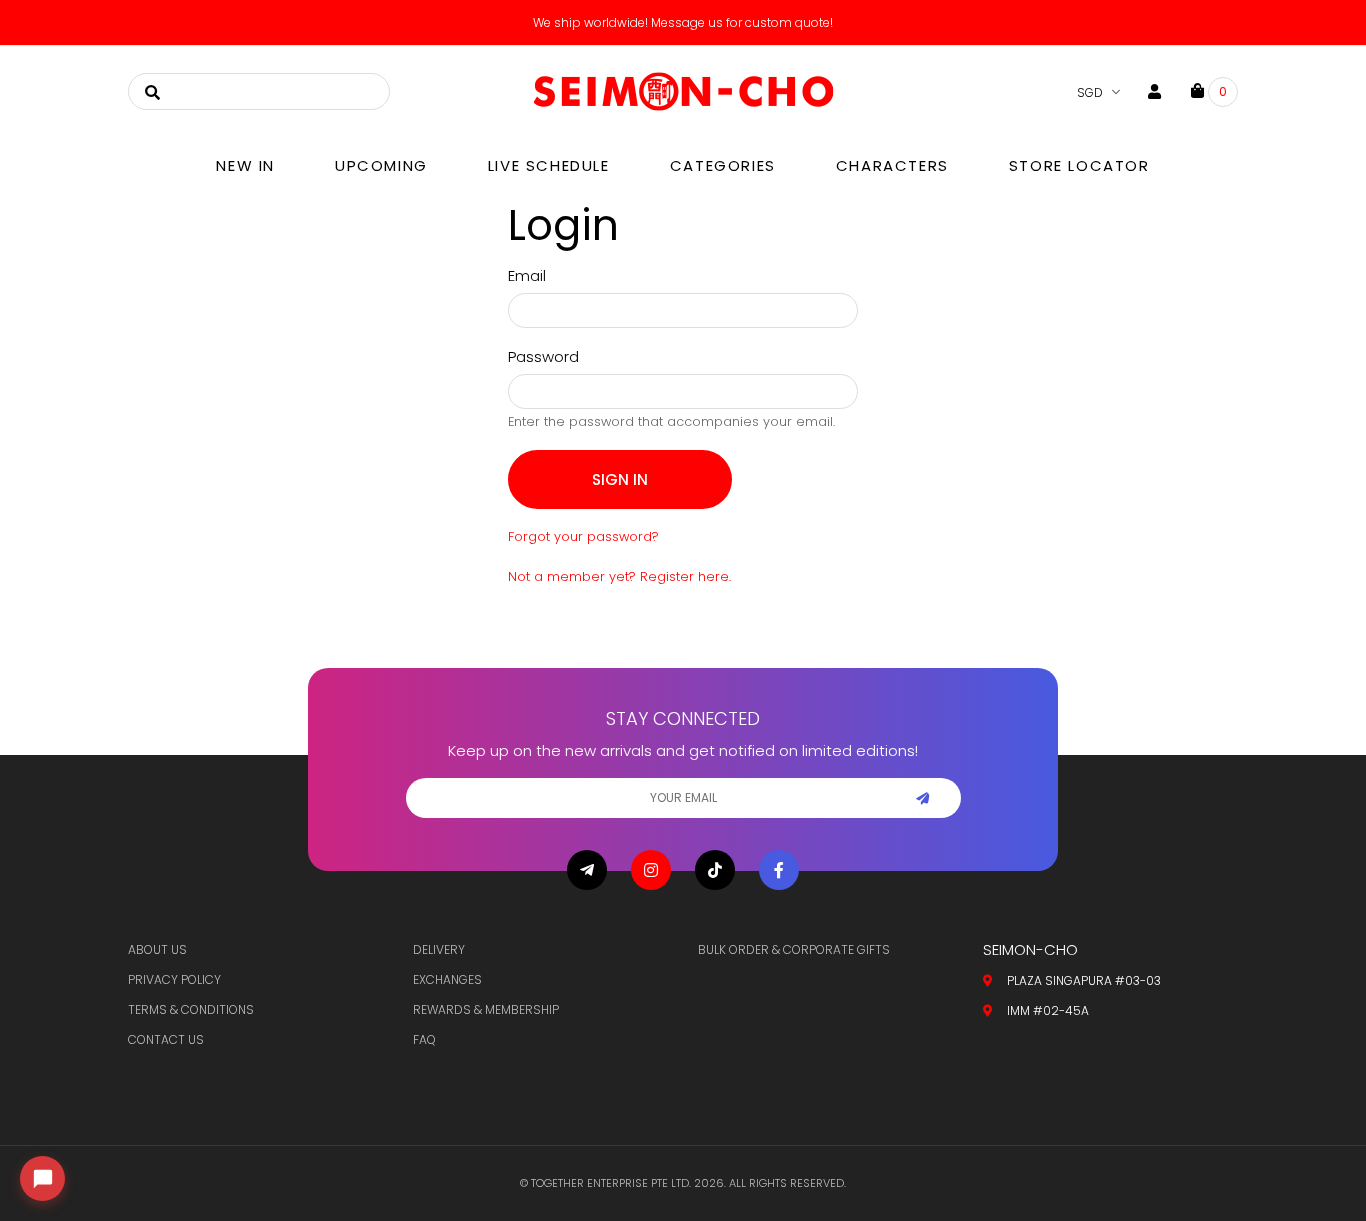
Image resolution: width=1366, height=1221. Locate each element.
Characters (892, 165)
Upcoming (381, 165)
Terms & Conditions (191, 1009)
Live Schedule (549, 165)
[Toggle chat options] (42, 1178)
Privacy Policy (174, 979)
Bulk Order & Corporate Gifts (794, 949)
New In (245, 165)
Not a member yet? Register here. (619, 576)
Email (527, 275)
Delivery (439, 949)
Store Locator (1079, 165)
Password (543, 356)
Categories (723, 165)
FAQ (424, 1039)
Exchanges (447, 979)
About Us (157, 949)
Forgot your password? (583, 536)
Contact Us (166, 1039)
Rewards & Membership (486, 1009)
